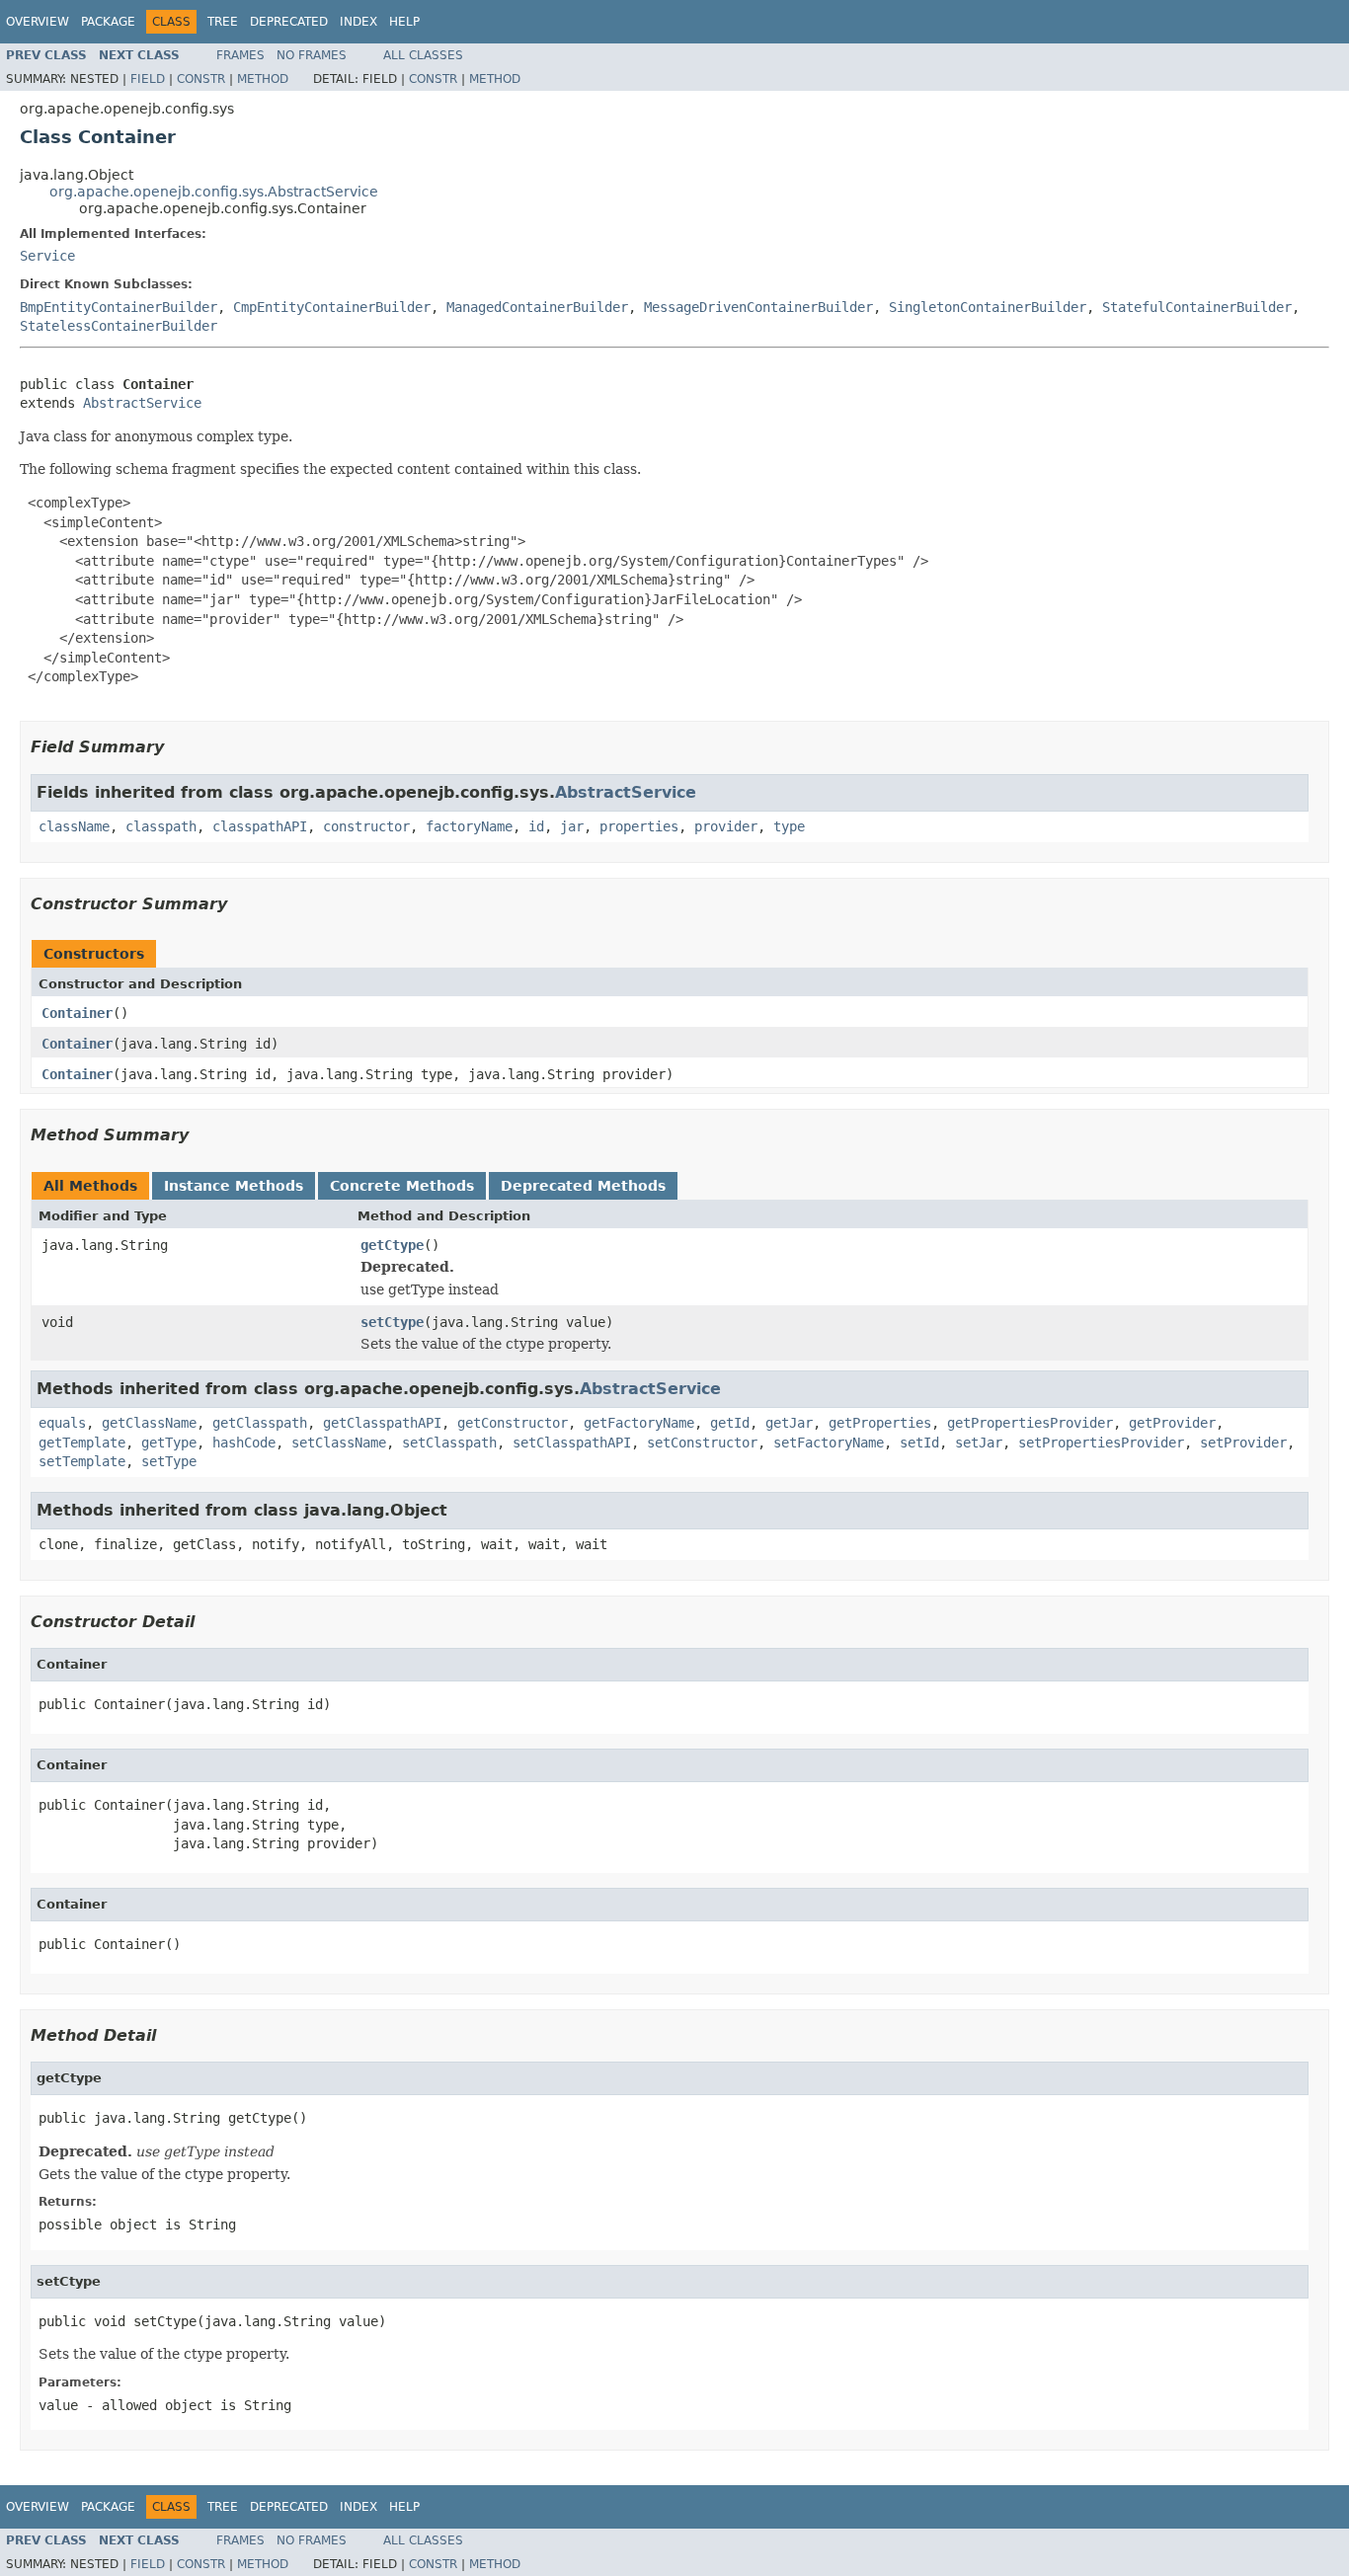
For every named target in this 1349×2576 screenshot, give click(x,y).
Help (404, 22)
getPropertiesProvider (1030, 1423)
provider (726, 826)
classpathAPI (260, 826)
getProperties (880, 1423)
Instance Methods (234, 1186)
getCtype (392, 1245)
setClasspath (449, 1443)
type (789, 826)
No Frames (312, 55)
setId (919, 1443)
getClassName (149, 1423)
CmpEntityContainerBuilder (332, 307)
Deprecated (289, 22)
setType (169, 1461)
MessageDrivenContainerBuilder (758, 307)
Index (358, 22)
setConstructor (702, 1443)
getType (169, 1443)
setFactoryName (829, 1443)
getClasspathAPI (382, 1423)
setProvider (1243, 1443)
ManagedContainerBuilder (537, 307)
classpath (161, 826)
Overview (38, 22)
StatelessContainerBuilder (119, 326)
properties (639, 826)
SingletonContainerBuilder (988, 307)
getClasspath (260, 1423)
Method (263, 79)
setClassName (339, 1443)
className (74, 826)
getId (730, 1423)
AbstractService (142, 403)
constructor (366, 826)
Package (108, 22)
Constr (201, 79)
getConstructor (513, 1423)
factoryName (469, 826)
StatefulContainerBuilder (1197, 307)
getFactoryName (639, 1423)
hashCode (244, 1443)
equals (62, 1423)
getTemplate (82, 1443)
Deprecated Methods (583, 1186)
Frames (240, 55)
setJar (979, 1443)
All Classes (423, 55)
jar (572, 826)
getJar (789, 1423)
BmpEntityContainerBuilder (119, 307)
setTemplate (82, 1461)
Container (77, 1013)
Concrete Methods (402, 1186)
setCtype (392, 1322)
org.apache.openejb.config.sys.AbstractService (214, 192)
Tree (223, 22)
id (536, 826)
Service (47, 256)
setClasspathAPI (572, 1443)
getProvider (1172, 1423)
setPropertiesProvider (1101, 1443)
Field (148, 79)
